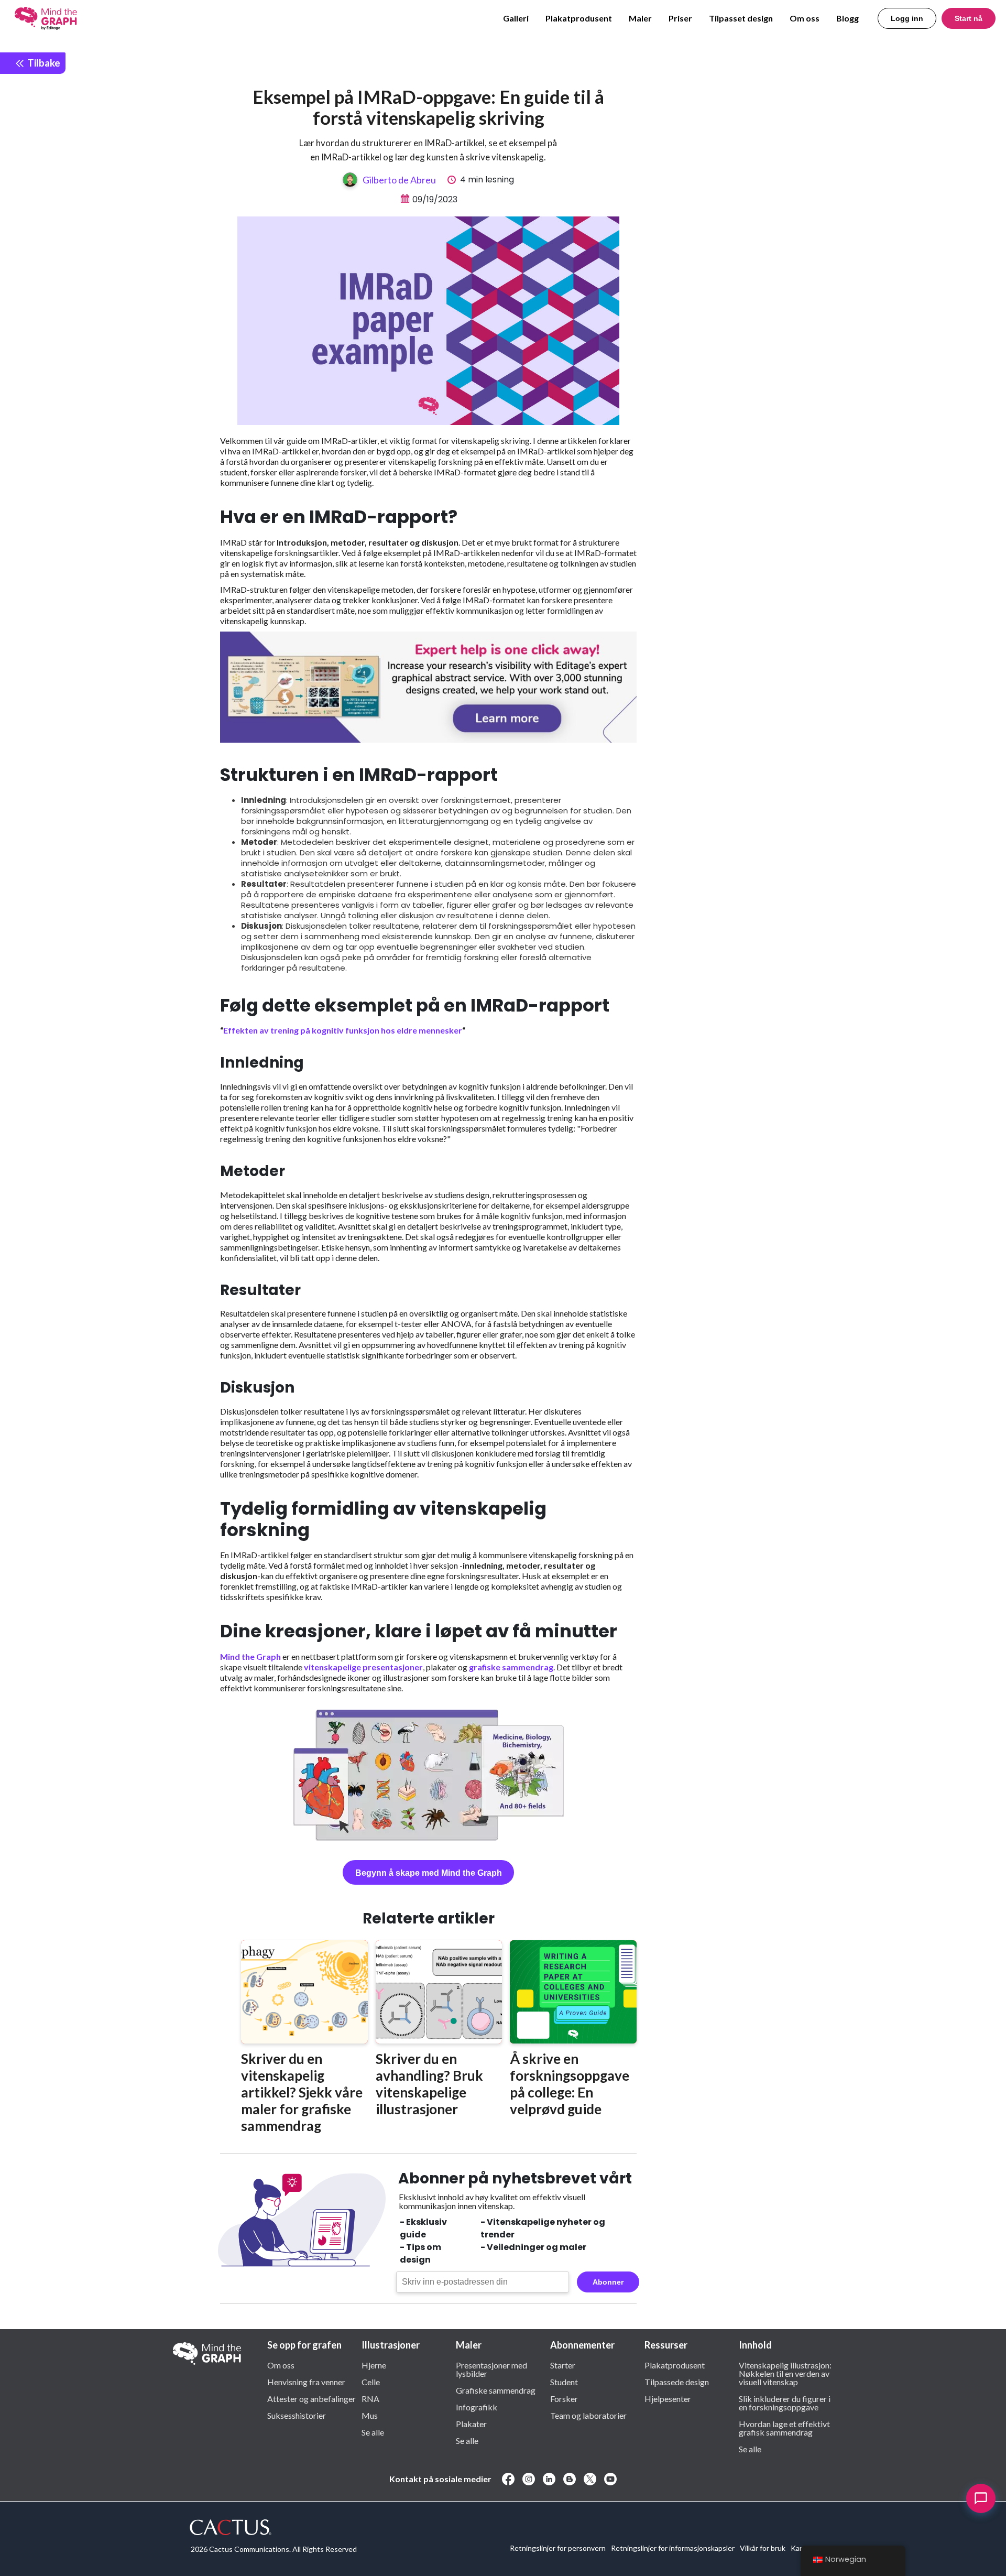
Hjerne (374, 2365)
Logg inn (907, 18)
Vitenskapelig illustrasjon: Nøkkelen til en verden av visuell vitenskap (785, 2373)
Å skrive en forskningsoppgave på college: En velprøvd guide (570, 2084)
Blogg (848, 18)
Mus (370, 2415)
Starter (563, 2365)
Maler (640, 18)
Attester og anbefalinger (311, 2398)
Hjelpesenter (668, 2398)
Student (564, 2382)
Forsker (564, 2398)
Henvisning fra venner (306, 2382)
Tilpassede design (677, 2382)
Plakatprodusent (579, 18)
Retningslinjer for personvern (558, 2548)
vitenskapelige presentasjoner (363, 1667)
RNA (370, 2398)
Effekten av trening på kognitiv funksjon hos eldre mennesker (343, 1030)
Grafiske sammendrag (496, 2390)
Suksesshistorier (297, 2415)
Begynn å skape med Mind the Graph (429, 1873)
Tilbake (43, 63)
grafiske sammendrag (511, 1667)
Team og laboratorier (588, 2415)
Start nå (969, 18)
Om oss (805, 18)
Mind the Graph (250, 1656)
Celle (371, 2382)
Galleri (516, 18)
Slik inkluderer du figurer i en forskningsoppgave (785, 2403)
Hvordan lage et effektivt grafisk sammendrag (784, 2428)
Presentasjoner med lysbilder (491, 2369)
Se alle (373, 2432)
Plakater (471, 2423)
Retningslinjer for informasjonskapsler (673, 2548)
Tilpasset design (741, 18)
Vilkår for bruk (763, 2548)
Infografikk (477, 2407)
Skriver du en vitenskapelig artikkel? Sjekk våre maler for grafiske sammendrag (302, 2092)
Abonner (608, 2282)
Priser (680, 18)
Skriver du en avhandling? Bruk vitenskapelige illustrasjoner (429, 2084)
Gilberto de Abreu (399, 180)
